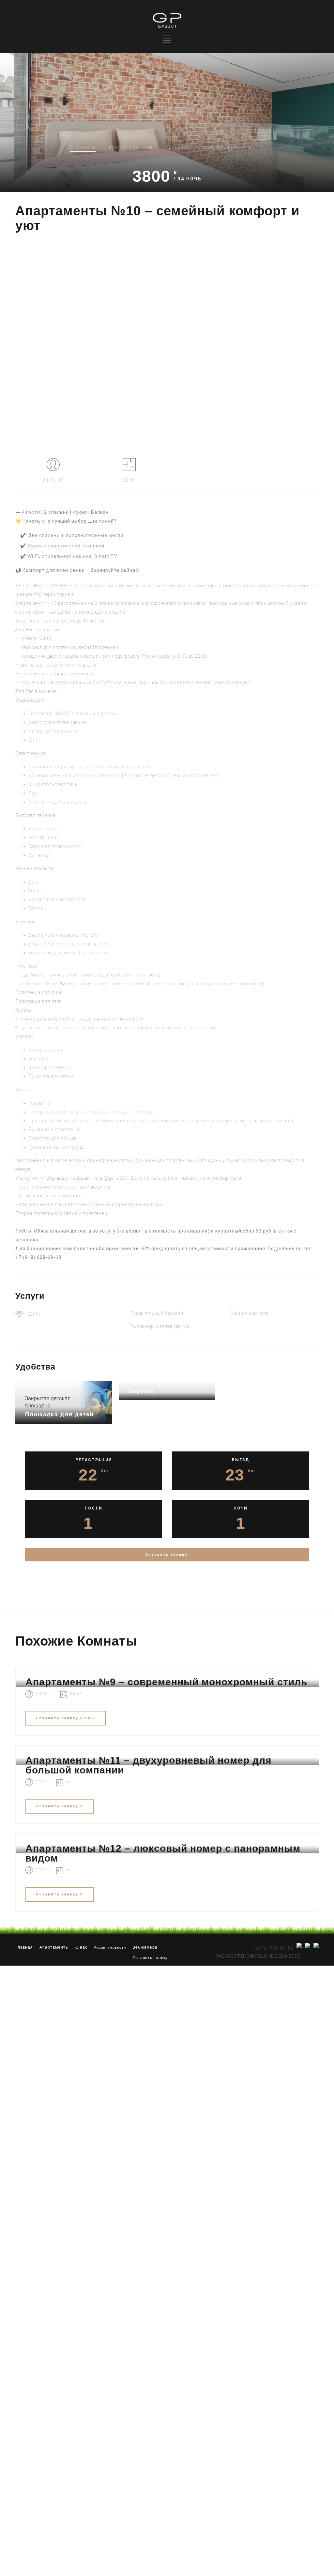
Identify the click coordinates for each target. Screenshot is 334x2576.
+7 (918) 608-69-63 (38, 1257)
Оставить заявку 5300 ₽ (66, 1718)
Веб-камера (145, 1947)
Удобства (178, 147)
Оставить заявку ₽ (60, 1806)
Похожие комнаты (227, 147)
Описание (83, 147)
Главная (24, 1947)
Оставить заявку (150, 1958)
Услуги (131, 147)
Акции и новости (110, 1947)
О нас (81, 1947)
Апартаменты (54, 1947)
